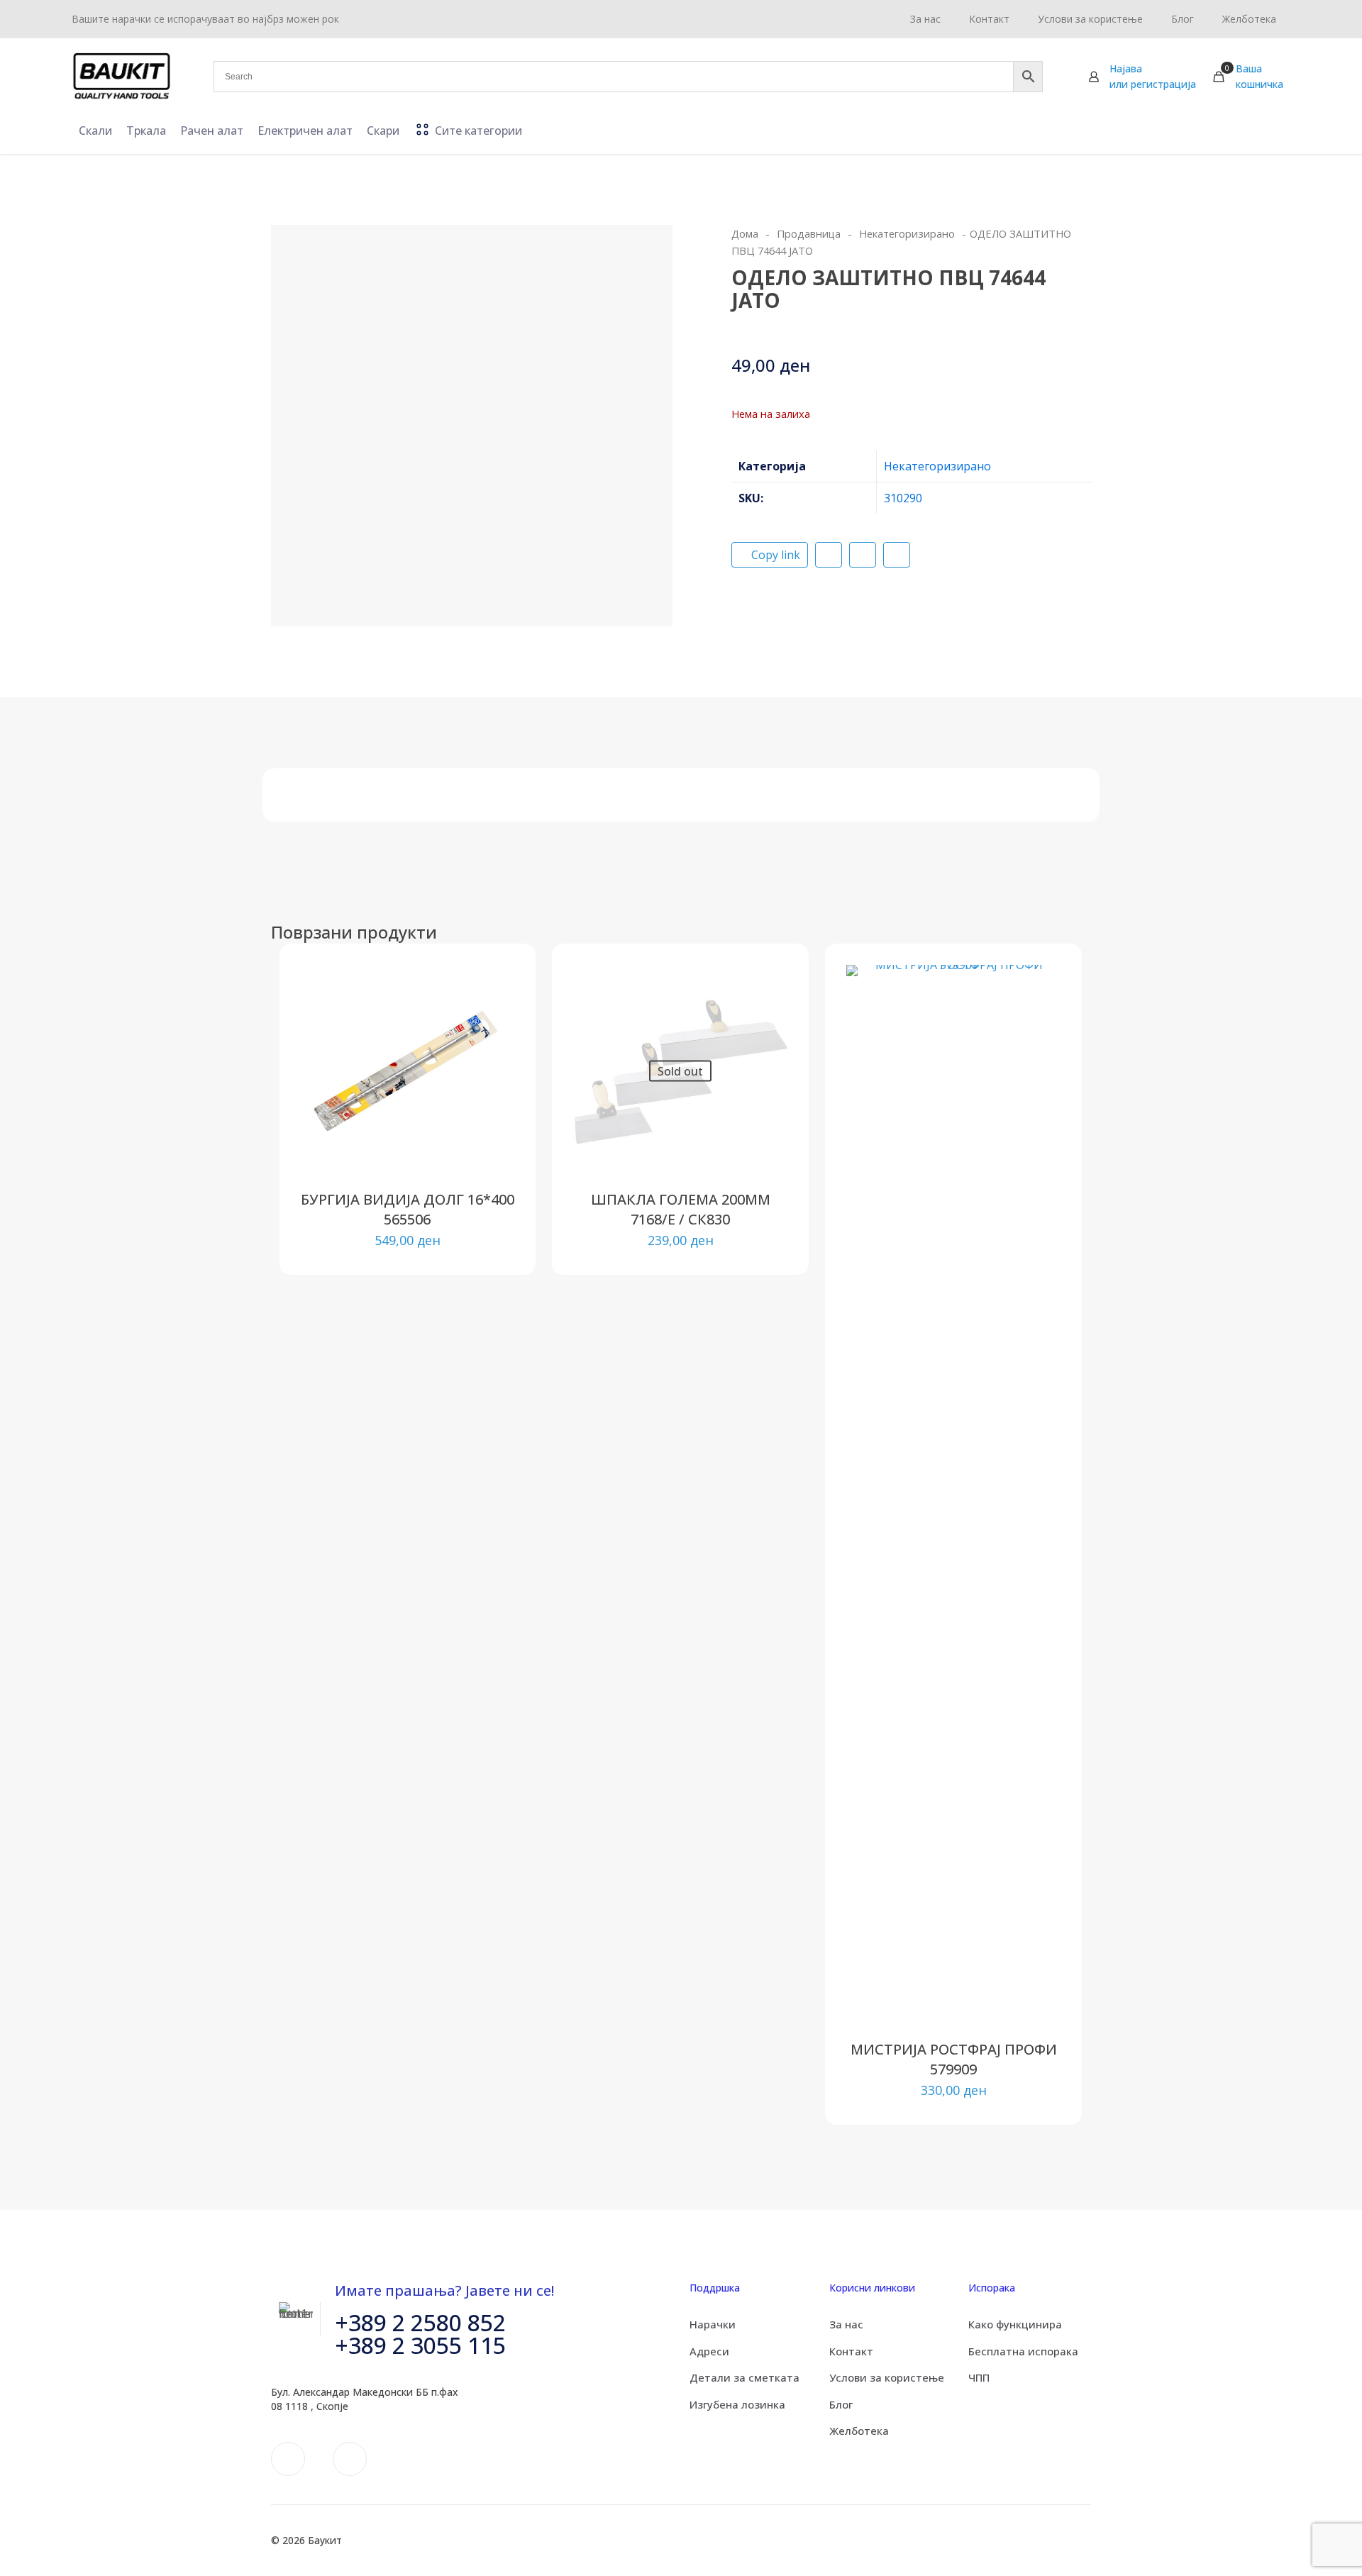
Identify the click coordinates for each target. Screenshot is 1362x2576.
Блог (841, 2404)
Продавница (809, 233)
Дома (745, 233)
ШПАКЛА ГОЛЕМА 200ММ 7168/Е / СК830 (681, 1209)
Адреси (709, 2351)
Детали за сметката (744, 2377)
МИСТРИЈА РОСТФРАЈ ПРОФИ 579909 (954, 2059)
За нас (846, 2324)
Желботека (859, 2431)
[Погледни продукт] (494, 1015)
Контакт (851, 2351)
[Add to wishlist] (494, 1046)
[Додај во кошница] (494, 985)
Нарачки (713, 2324)
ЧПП (979, 2377)
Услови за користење (887, 2377)
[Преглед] (494, 1076)
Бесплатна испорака (1023, 2351)
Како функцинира (1015, 2324)
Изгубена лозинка (737, 2404)
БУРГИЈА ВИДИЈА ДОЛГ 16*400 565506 (408, 1209)
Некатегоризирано (907, 233)
